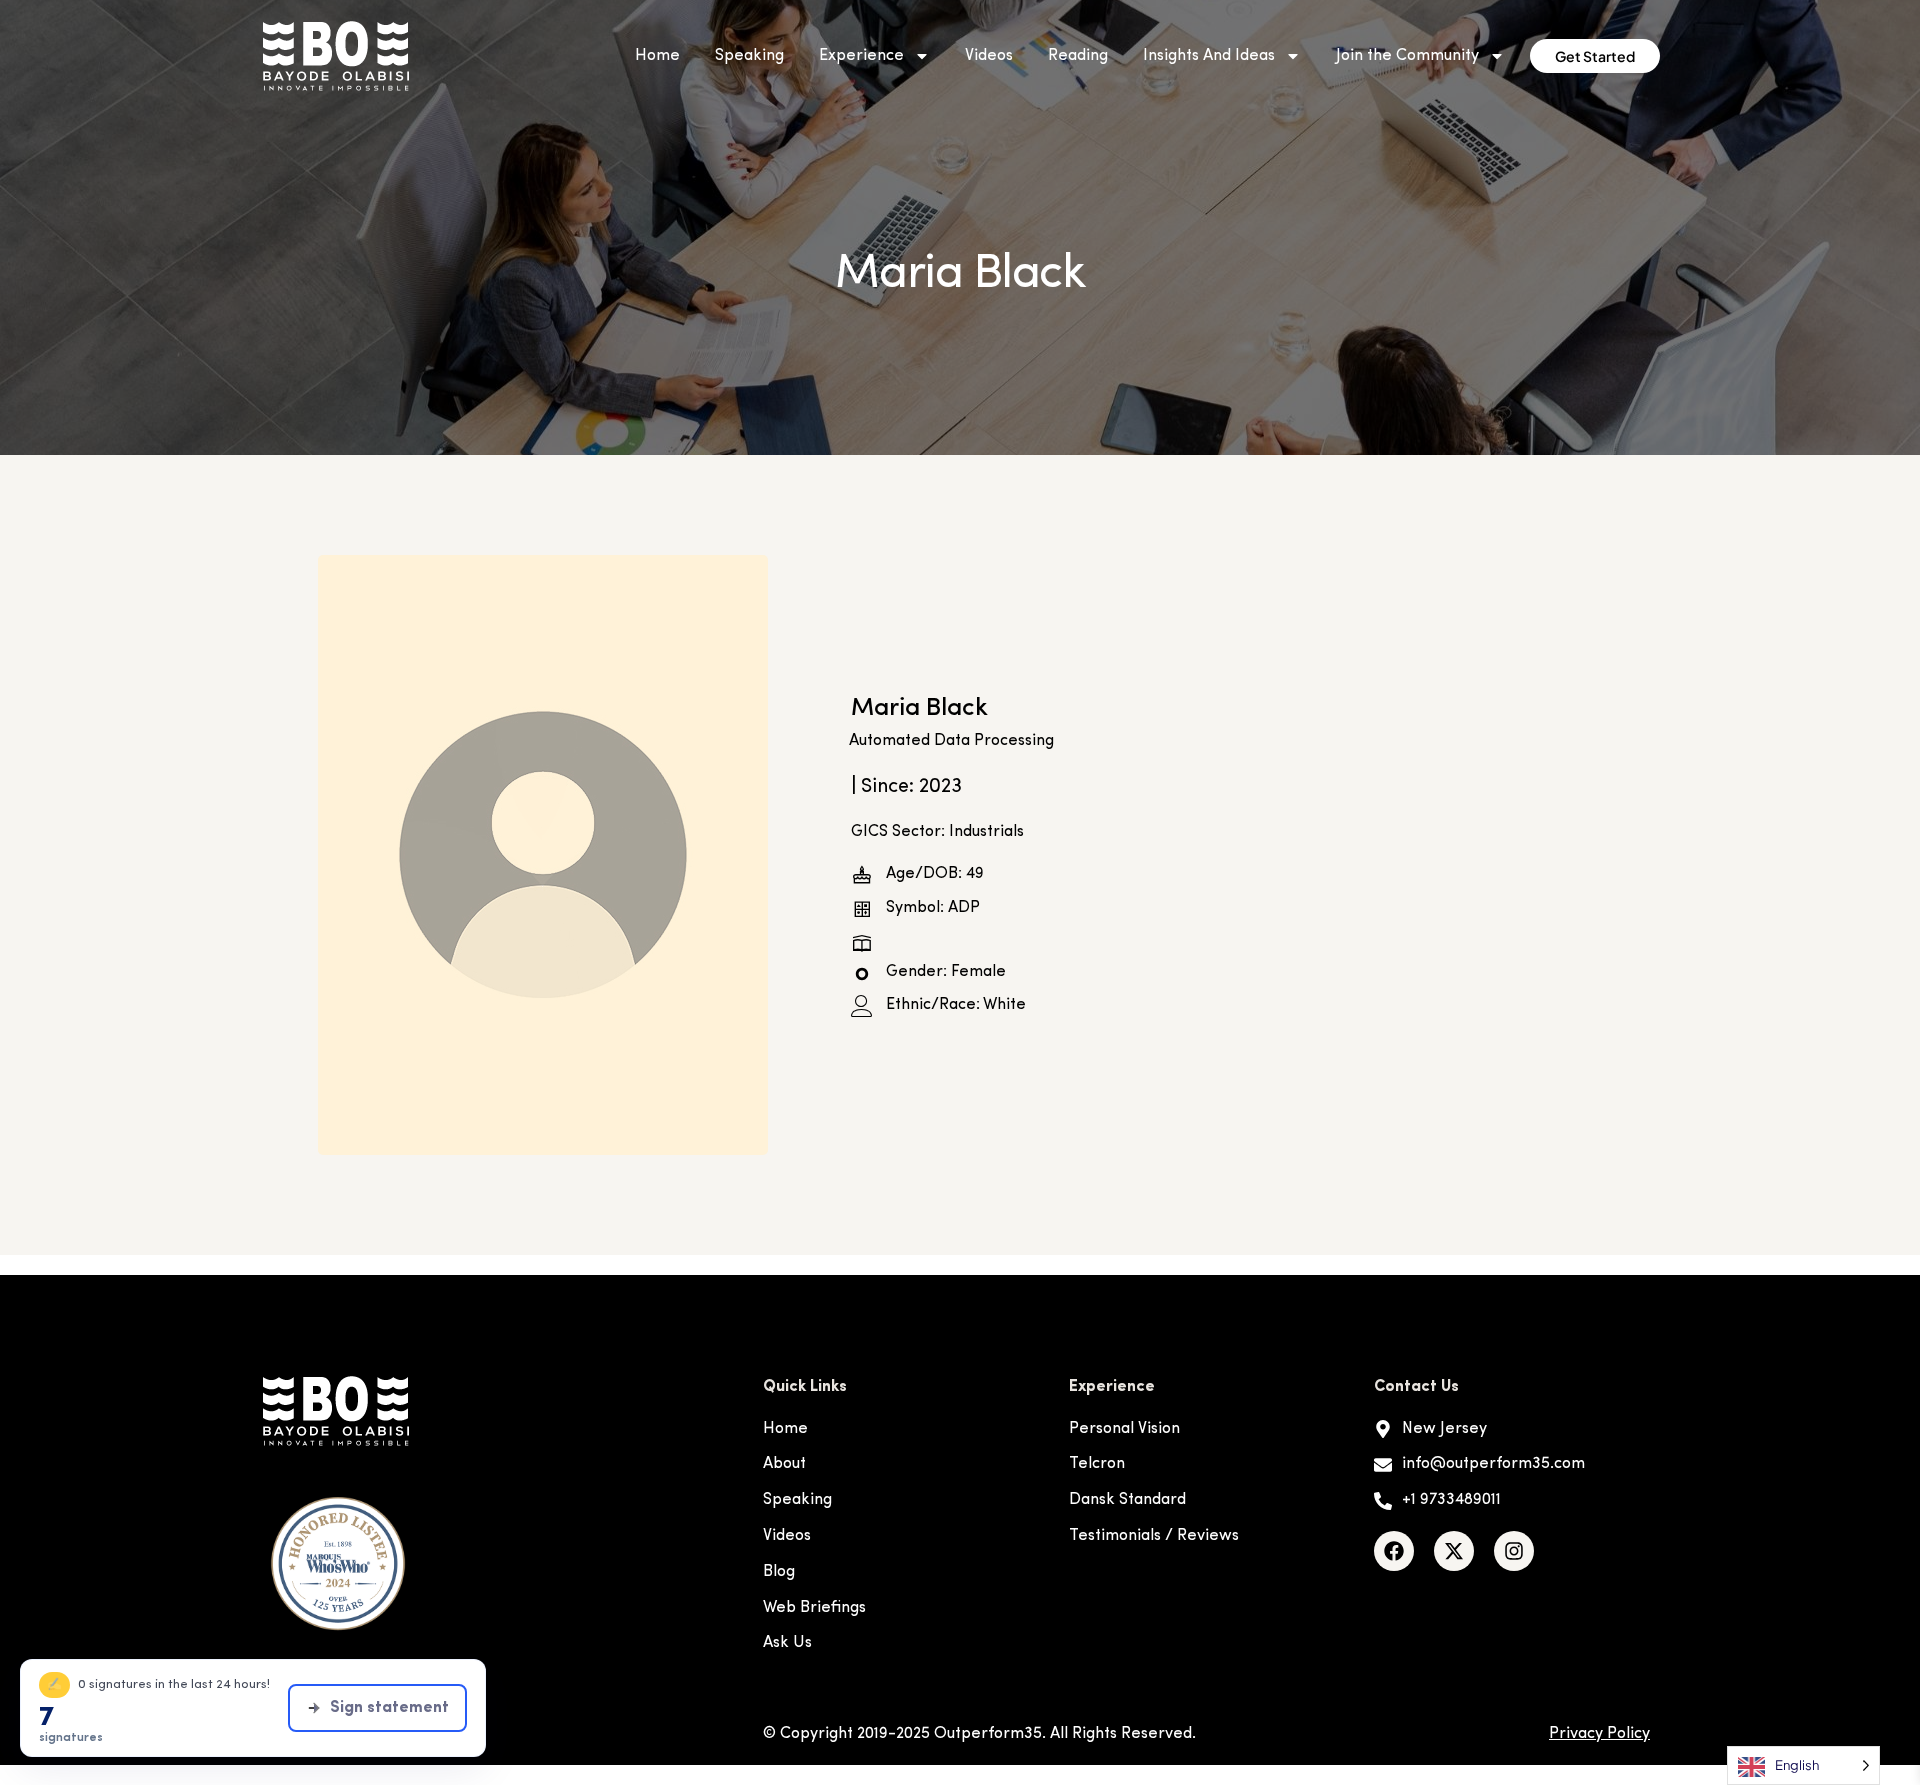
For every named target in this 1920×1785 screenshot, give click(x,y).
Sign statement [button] (389, 1708)
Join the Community (1407, 56)
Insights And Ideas (1209, 56)
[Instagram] (1514, 1551)
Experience (861, 56)
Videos (989, 56)
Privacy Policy (1599, 1734)
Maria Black (919, 708)
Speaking (749, 56)
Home (657, 56)
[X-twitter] (1454, 1551)
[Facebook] (1394, 1551)
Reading (1078, 56)
